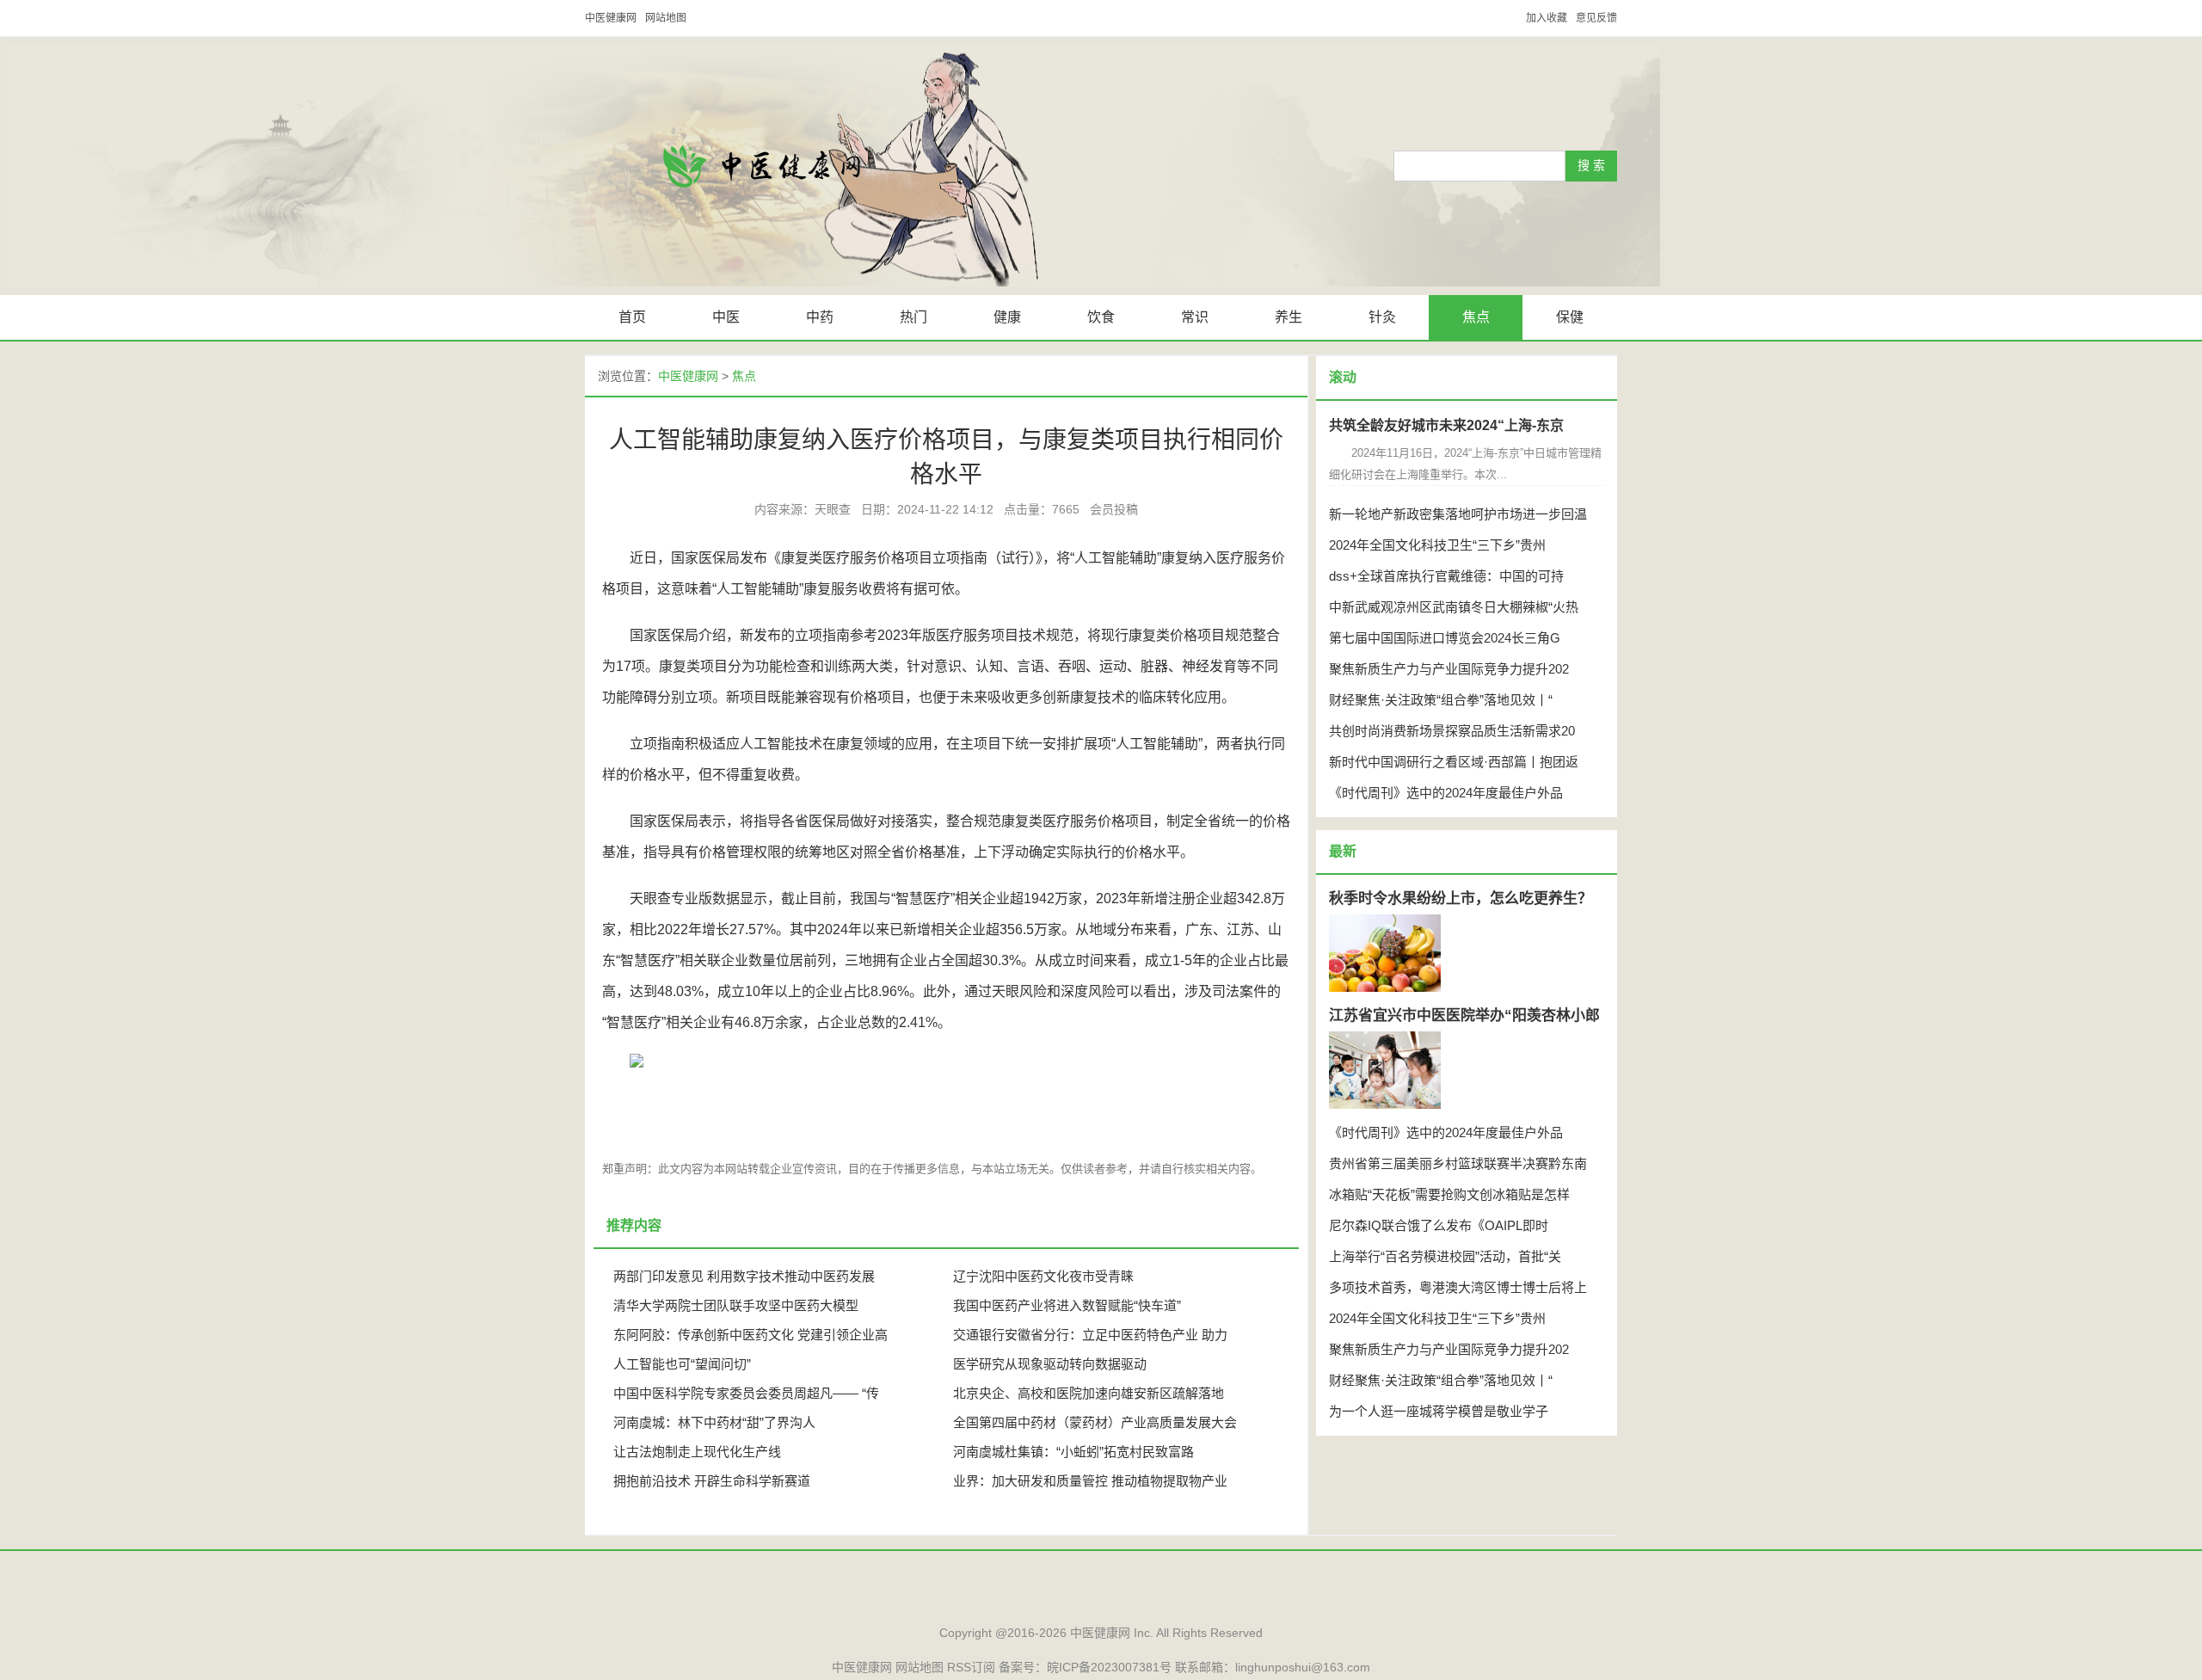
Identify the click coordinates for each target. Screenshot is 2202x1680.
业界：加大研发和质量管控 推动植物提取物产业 (1090, 1481)
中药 (820, 317)
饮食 (1101, 317)
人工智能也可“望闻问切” (682, 1364)
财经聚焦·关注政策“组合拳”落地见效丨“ (1441, 700)
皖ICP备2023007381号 (1109, 1667)
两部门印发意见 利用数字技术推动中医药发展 (744, 1276)
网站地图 (666, 18)
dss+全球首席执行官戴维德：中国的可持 (1446, 576)
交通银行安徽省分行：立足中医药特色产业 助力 (1090, 1335)
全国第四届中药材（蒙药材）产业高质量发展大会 (1095, 1422)
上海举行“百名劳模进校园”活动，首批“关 (1445, 1256)
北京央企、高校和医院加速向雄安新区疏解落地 (1089, 1393)
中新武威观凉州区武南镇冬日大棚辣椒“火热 (1454, 607)
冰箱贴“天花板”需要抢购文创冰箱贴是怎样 (1449, 1194)
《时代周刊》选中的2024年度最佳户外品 (1446, 793)
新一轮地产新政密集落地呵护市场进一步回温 (1458, 514)
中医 (726, 317)
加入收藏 (1547, 18)
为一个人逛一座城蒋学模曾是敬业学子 (1439, 1411)
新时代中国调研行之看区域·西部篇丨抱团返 (1454, 762)
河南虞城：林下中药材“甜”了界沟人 (714, 1422)
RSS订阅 (971, 1667)
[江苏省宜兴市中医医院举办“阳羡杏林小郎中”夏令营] (1385, 1070)
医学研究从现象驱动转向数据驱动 (1050, 1364)
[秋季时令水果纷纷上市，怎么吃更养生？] (1385, 953)
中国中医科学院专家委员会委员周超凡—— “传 (746, 1393)
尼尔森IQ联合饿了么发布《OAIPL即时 (1439, 1225)
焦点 (1476, 317)
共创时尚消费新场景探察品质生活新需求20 (1452, 731)
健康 (1007, 317)
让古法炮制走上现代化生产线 (697, 1452)
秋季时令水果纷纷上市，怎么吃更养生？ (1461, 898)
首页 (632, 317)
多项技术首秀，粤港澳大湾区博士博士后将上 (1458, 1287)
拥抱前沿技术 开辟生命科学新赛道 (712, 1481)
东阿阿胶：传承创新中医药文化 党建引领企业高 (750, 1335)
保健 (1570, 317)
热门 (913, 317)
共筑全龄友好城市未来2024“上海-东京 (1446, 425)
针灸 (1382, 317)
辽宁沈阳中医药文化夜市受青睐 (1043, 1276)
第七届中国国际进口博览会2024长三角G (1445, 638)
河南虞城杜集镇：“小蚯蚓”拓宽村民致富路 (1073, 1452)
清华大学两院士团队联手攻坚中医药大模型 (736, 1305)
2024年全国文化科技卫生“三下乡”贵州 (1437, 545)
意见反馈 (1596, 18)
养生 (1289, 317)
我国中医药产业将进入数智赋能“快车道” (1067, 1305)
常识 (1195, 317)
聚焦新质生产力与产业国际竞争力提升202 (1449, 669)
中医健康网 (611, 18)
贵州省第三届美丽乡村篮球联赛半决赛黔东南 (1458, 1163)
